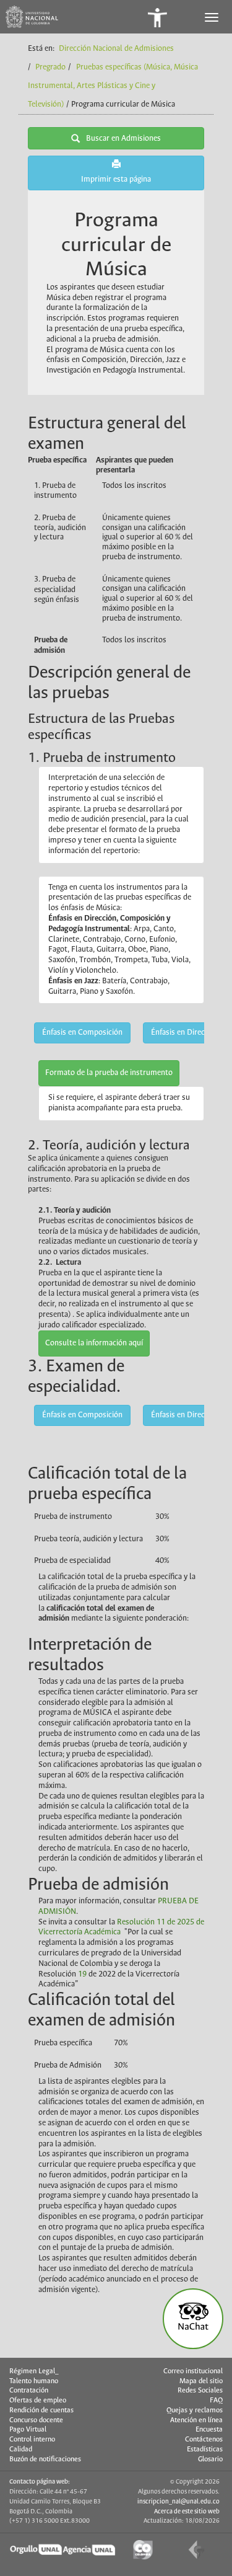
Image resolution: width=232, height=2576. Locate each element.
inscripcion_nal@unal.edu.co (178, 2502)
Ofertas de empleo (38, 2401)
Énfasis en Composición (82, 1033)
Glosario (210, 2459)
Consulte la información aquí (94, 1343)
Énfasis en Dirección (185, 1033)
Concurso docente (36, 2420)
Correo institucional (193, 2371)
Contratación (29, 2391)
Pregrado (50, 67)
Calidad (21, 2450)
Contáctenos (204, 2440)
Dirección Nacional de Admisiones (116, 49)
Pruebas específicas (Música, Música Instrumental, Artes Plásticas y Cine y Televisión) (113, 86)
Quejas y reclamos (195, 2410)
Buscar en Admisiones (123, 139)
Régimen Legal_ (34, 2371)
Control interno (32, 2440)
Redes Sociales (200, 2391)
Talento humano (34, 2381)
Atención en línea (196, 2420)
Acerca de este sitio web (187, 2512)
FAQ (216, 2401)
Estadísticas (205, 2450)
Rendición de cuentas (41, 2410)
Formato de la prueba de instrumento (109, 1073)
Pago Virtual (28, 2430)
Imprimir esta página (116, 179)
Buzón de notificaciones (45, 2459)
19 (82, 1974)
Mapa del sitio (201, 2381)
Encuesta (209, 2430)
